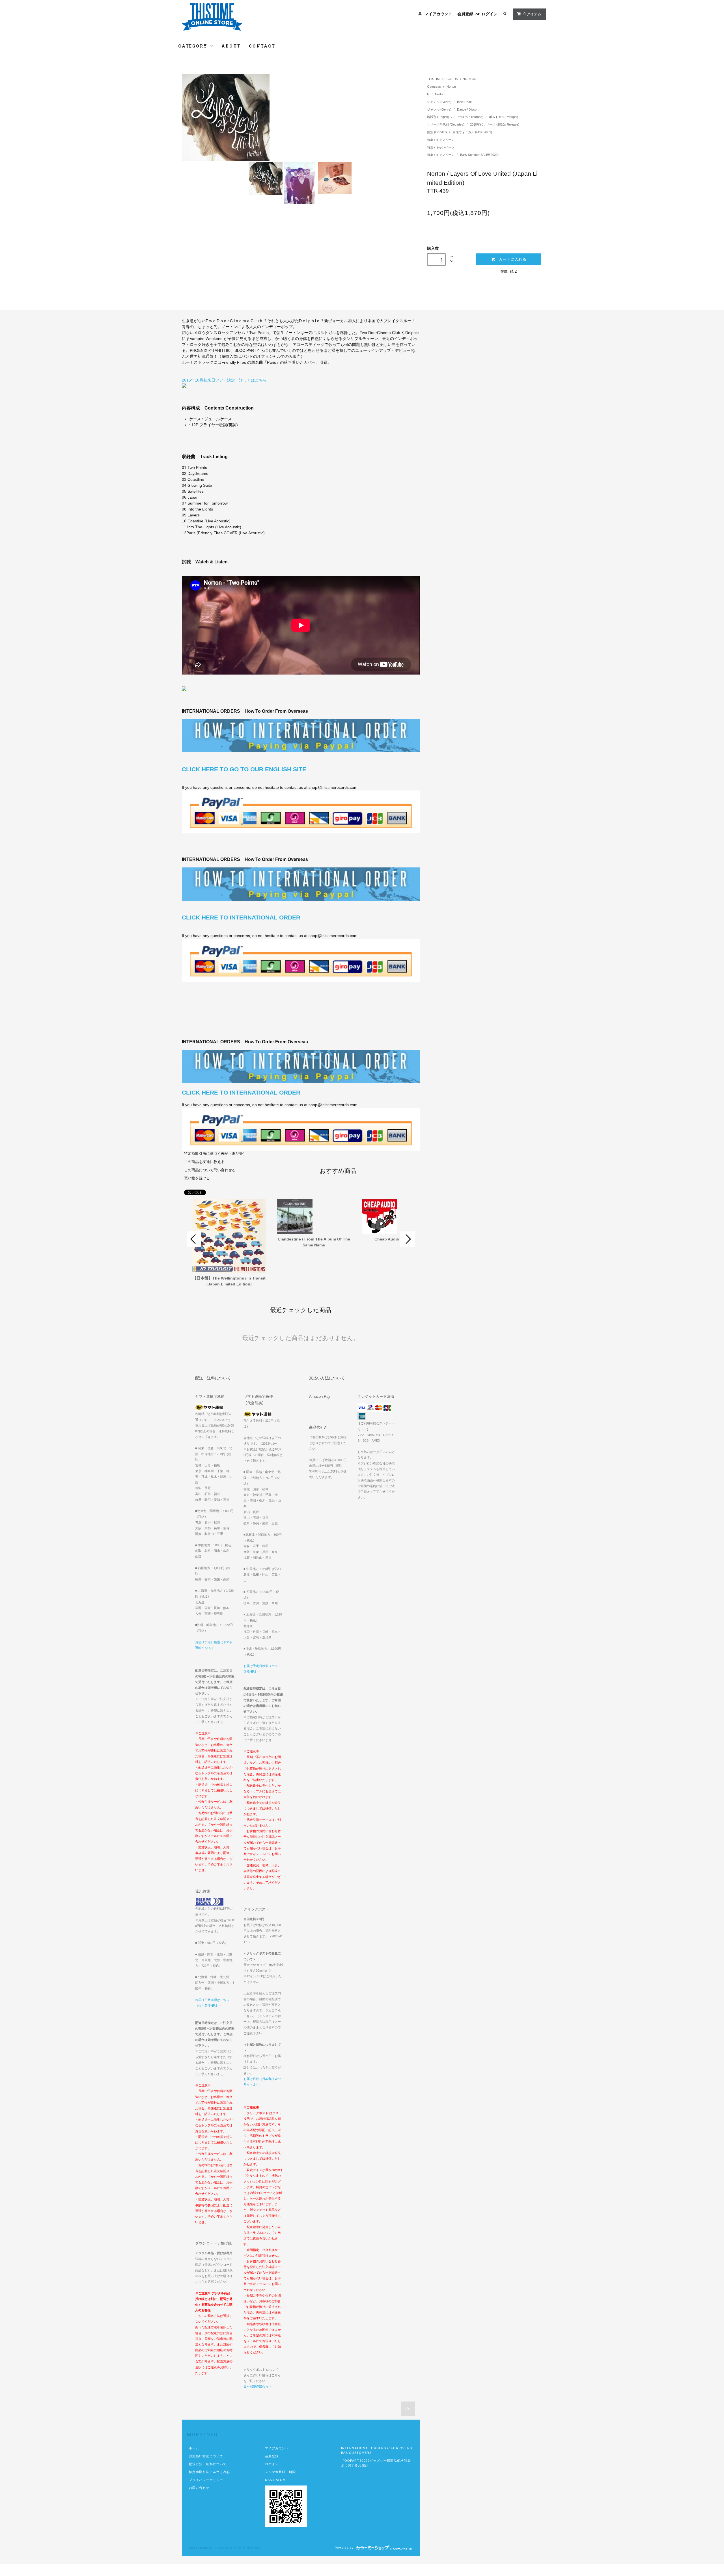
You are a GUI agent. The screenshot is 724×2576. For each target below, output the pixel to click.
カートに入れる (512, 259)
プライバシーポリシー (206, 2480)
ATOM (281, 2480)
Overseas (434, 87)
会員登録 (465, 14)
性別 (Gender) (437, 132)
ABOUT (231, 46)
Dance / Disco (467, 109)
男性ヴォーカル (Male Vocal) (472, 132)
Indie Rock (464, 102)
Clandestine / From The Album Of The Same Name (314, 1242)
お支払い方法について (206, 2456)
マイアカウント (438, 14)
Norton (451, 87)
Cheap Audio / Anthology (399, 1239)
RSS (269, 2480)
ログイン (490, 14)
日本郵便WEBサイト (258, 2387)
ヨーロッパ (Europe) (469, 117)
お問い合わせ (199, 2488)
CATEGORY (194, 46)
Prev (194, 1239)
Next (408, 1239)
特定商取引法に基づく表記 (209, 2472)
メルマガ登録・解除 (280, 2472)
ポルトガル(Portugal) (504, 117)
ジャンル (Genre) (440, 102)
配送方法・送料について (208, 2464)
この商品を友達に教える (204, 1162)
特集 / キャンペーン (441, 140)
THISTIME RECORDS (442, 79)
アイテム (532, 14)
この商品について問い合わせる (210, 1170)
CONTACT (262, 46)
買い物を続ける (197, 1178)
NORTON (470, 79)
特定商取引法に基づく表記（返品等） (215, 1154)
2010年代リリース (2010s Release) (495, 124)
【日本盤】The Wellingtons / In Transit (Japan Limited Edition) (229, 1281)
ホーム (194, 2448)
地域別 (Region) (439, 117)
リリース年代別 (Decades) (446, 124)
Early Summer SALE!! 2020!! (480, 155)
